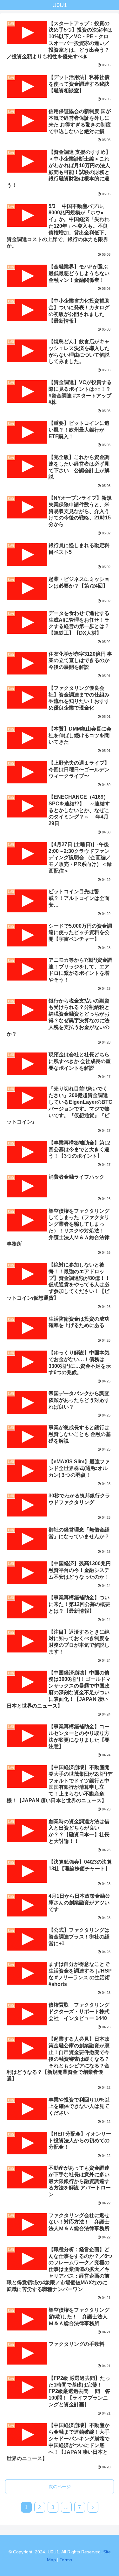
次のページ (60, 2487)
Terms (66, 2560)
